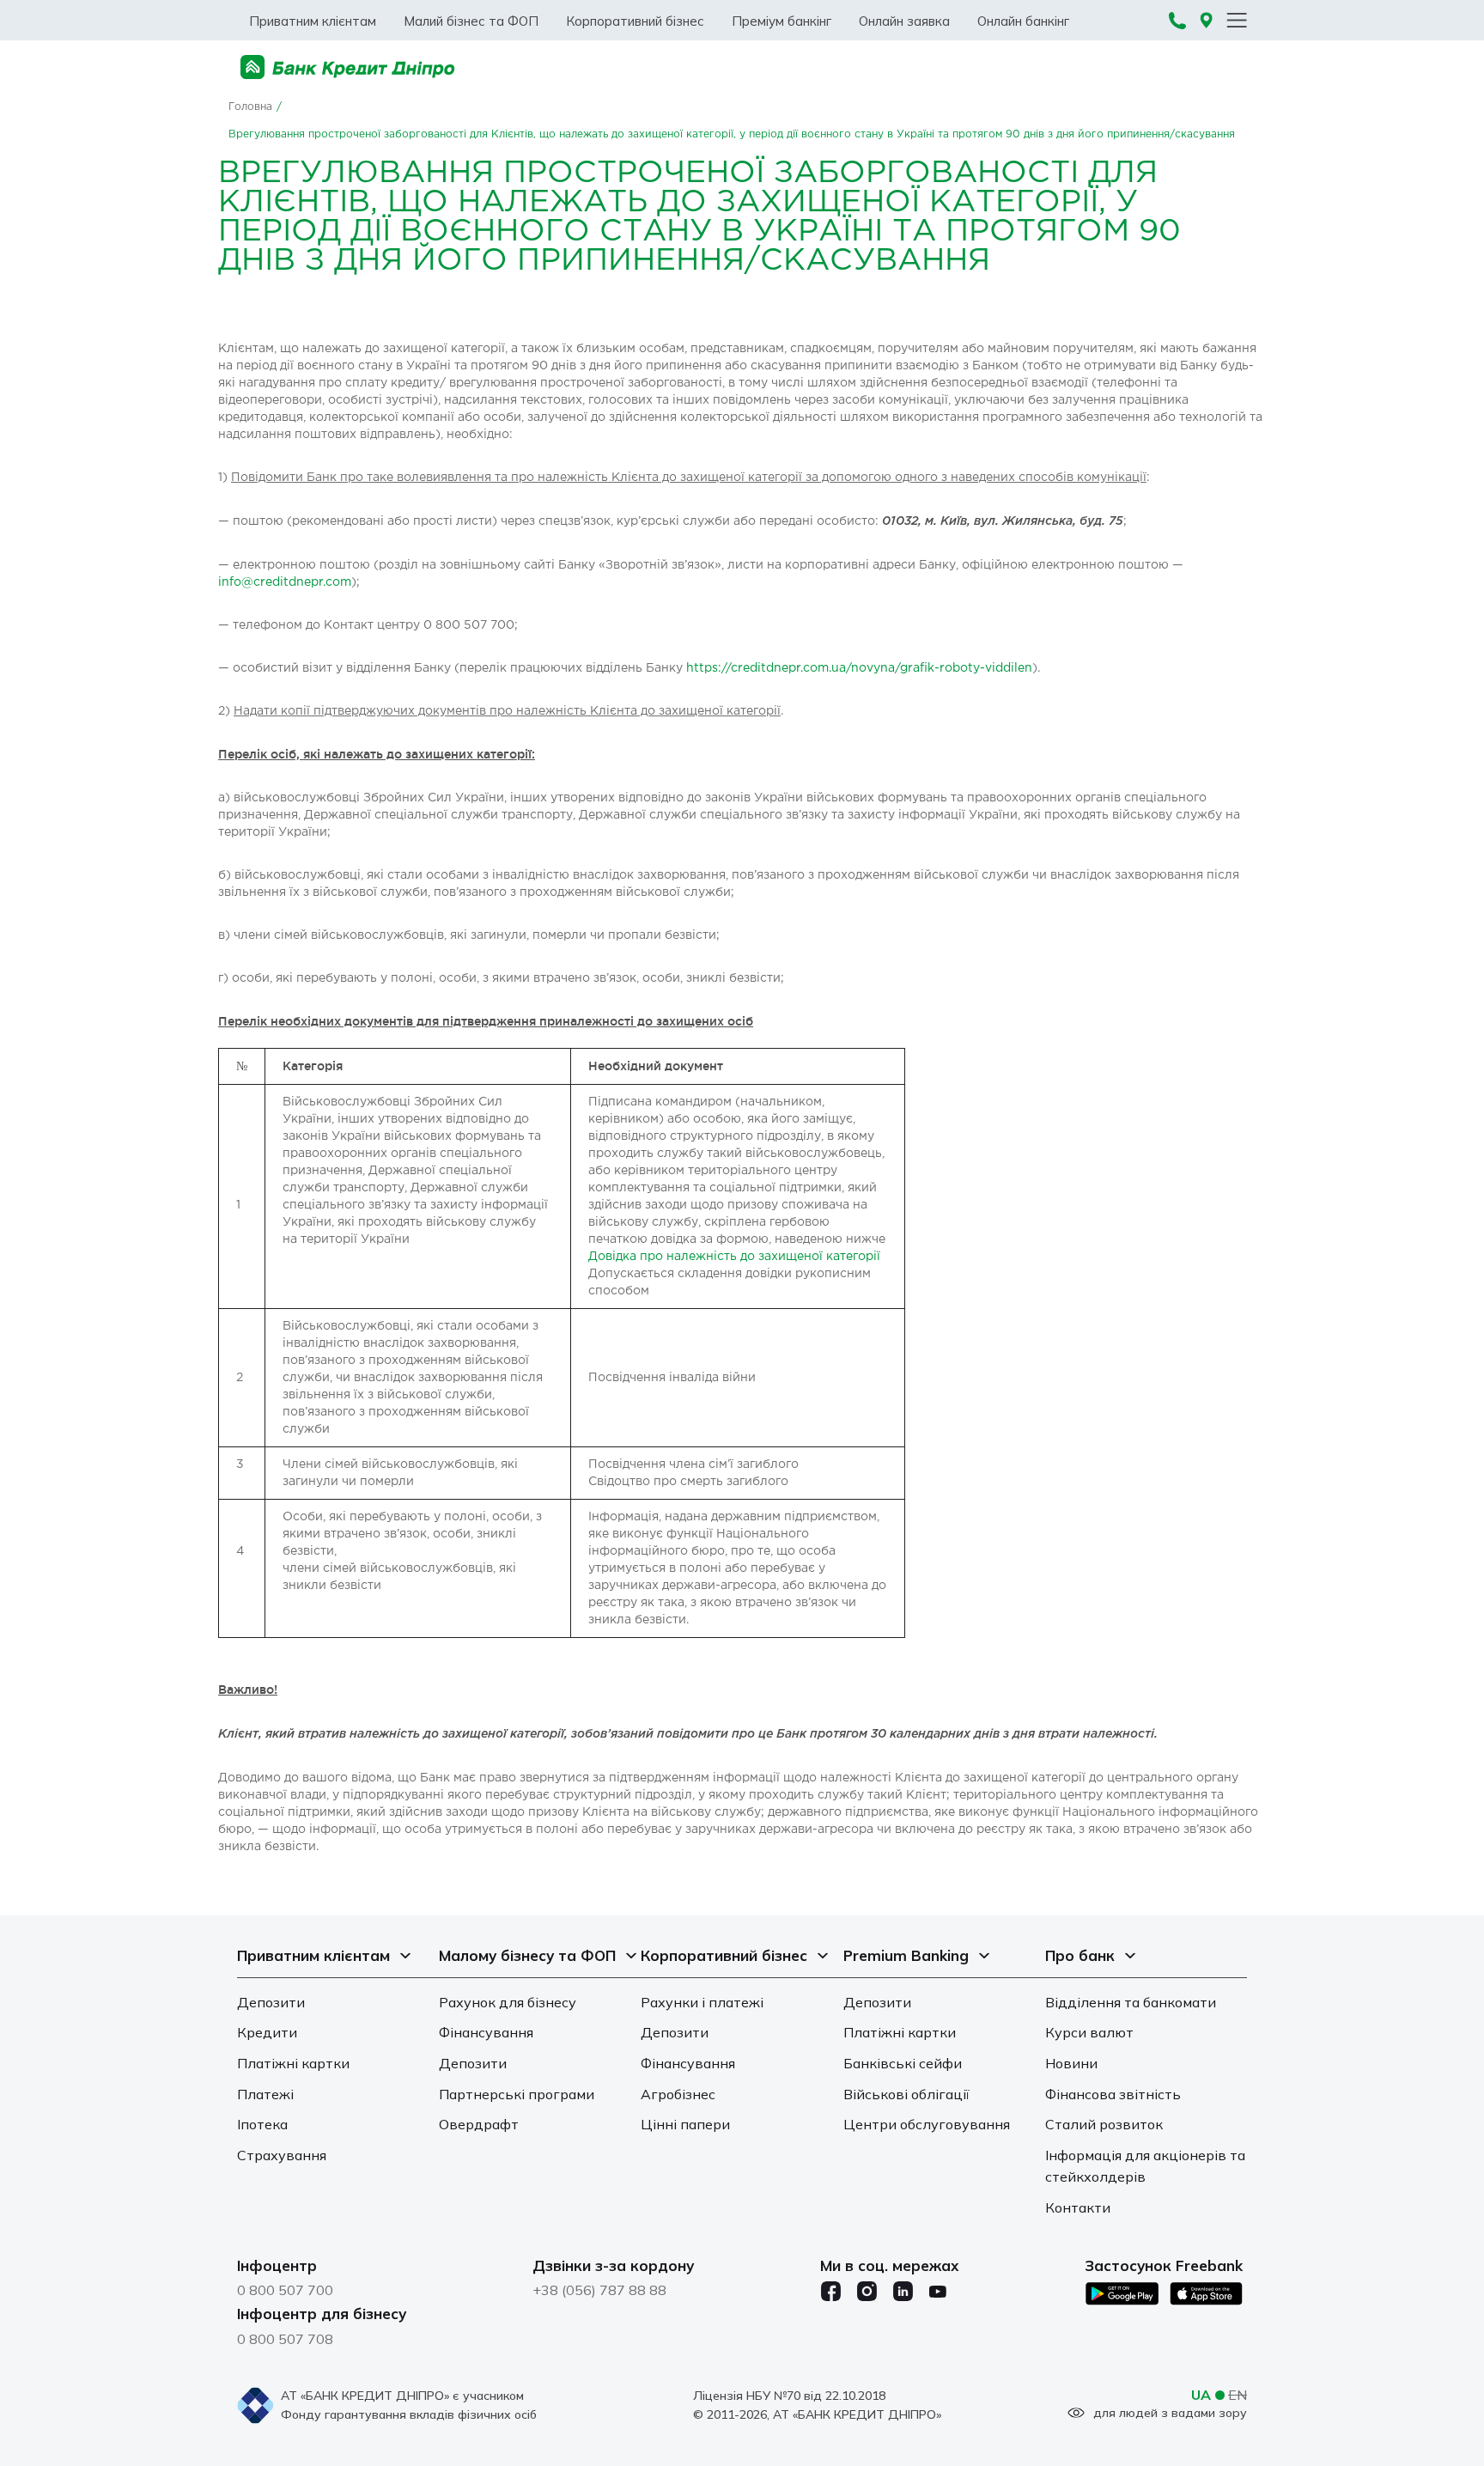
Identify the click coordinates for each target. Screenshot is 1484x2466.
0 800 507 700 (285, 2290)
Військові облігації (906, 2094)
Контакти (1078, 2207)
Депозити (271, 2002)
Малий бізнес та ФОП (471, 21)
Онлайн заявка (904, 21)
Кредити (267, 2032)
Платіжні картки (293, 2063)
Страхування (282, 2155)
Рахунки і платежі (702, 2002)
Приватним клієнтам (313, 21)
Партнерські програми (517, 2094)
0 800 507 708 (285, 2339)
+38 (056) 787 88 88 (599, 2290)
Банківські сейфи (903, 2063)
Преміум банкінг (782, 21)
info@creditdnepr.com (285, 582)
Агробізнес (678, 2094)
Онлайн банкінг (1023, 21)
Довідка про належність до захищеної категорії (734, 1257)
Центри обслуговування (927, 2124)
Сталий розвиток (1104, 2124)
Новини (1071, 2063)
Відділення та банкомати (1131, 2002)
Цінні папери (685, 2124)
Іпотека (262, 2124)
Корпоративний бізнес (635, 21)
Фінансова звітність (1113, 2094)
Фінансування (486, 2032)
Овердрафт (479, 2124)
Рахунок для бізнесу (508, 2002)
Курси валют (1089, 2032)
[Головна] (348, 67)
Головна (250, 107)
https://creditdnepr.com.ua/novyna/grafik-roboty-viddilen (859, 668)
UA (1201, 2395)
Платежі (265, 2094)
